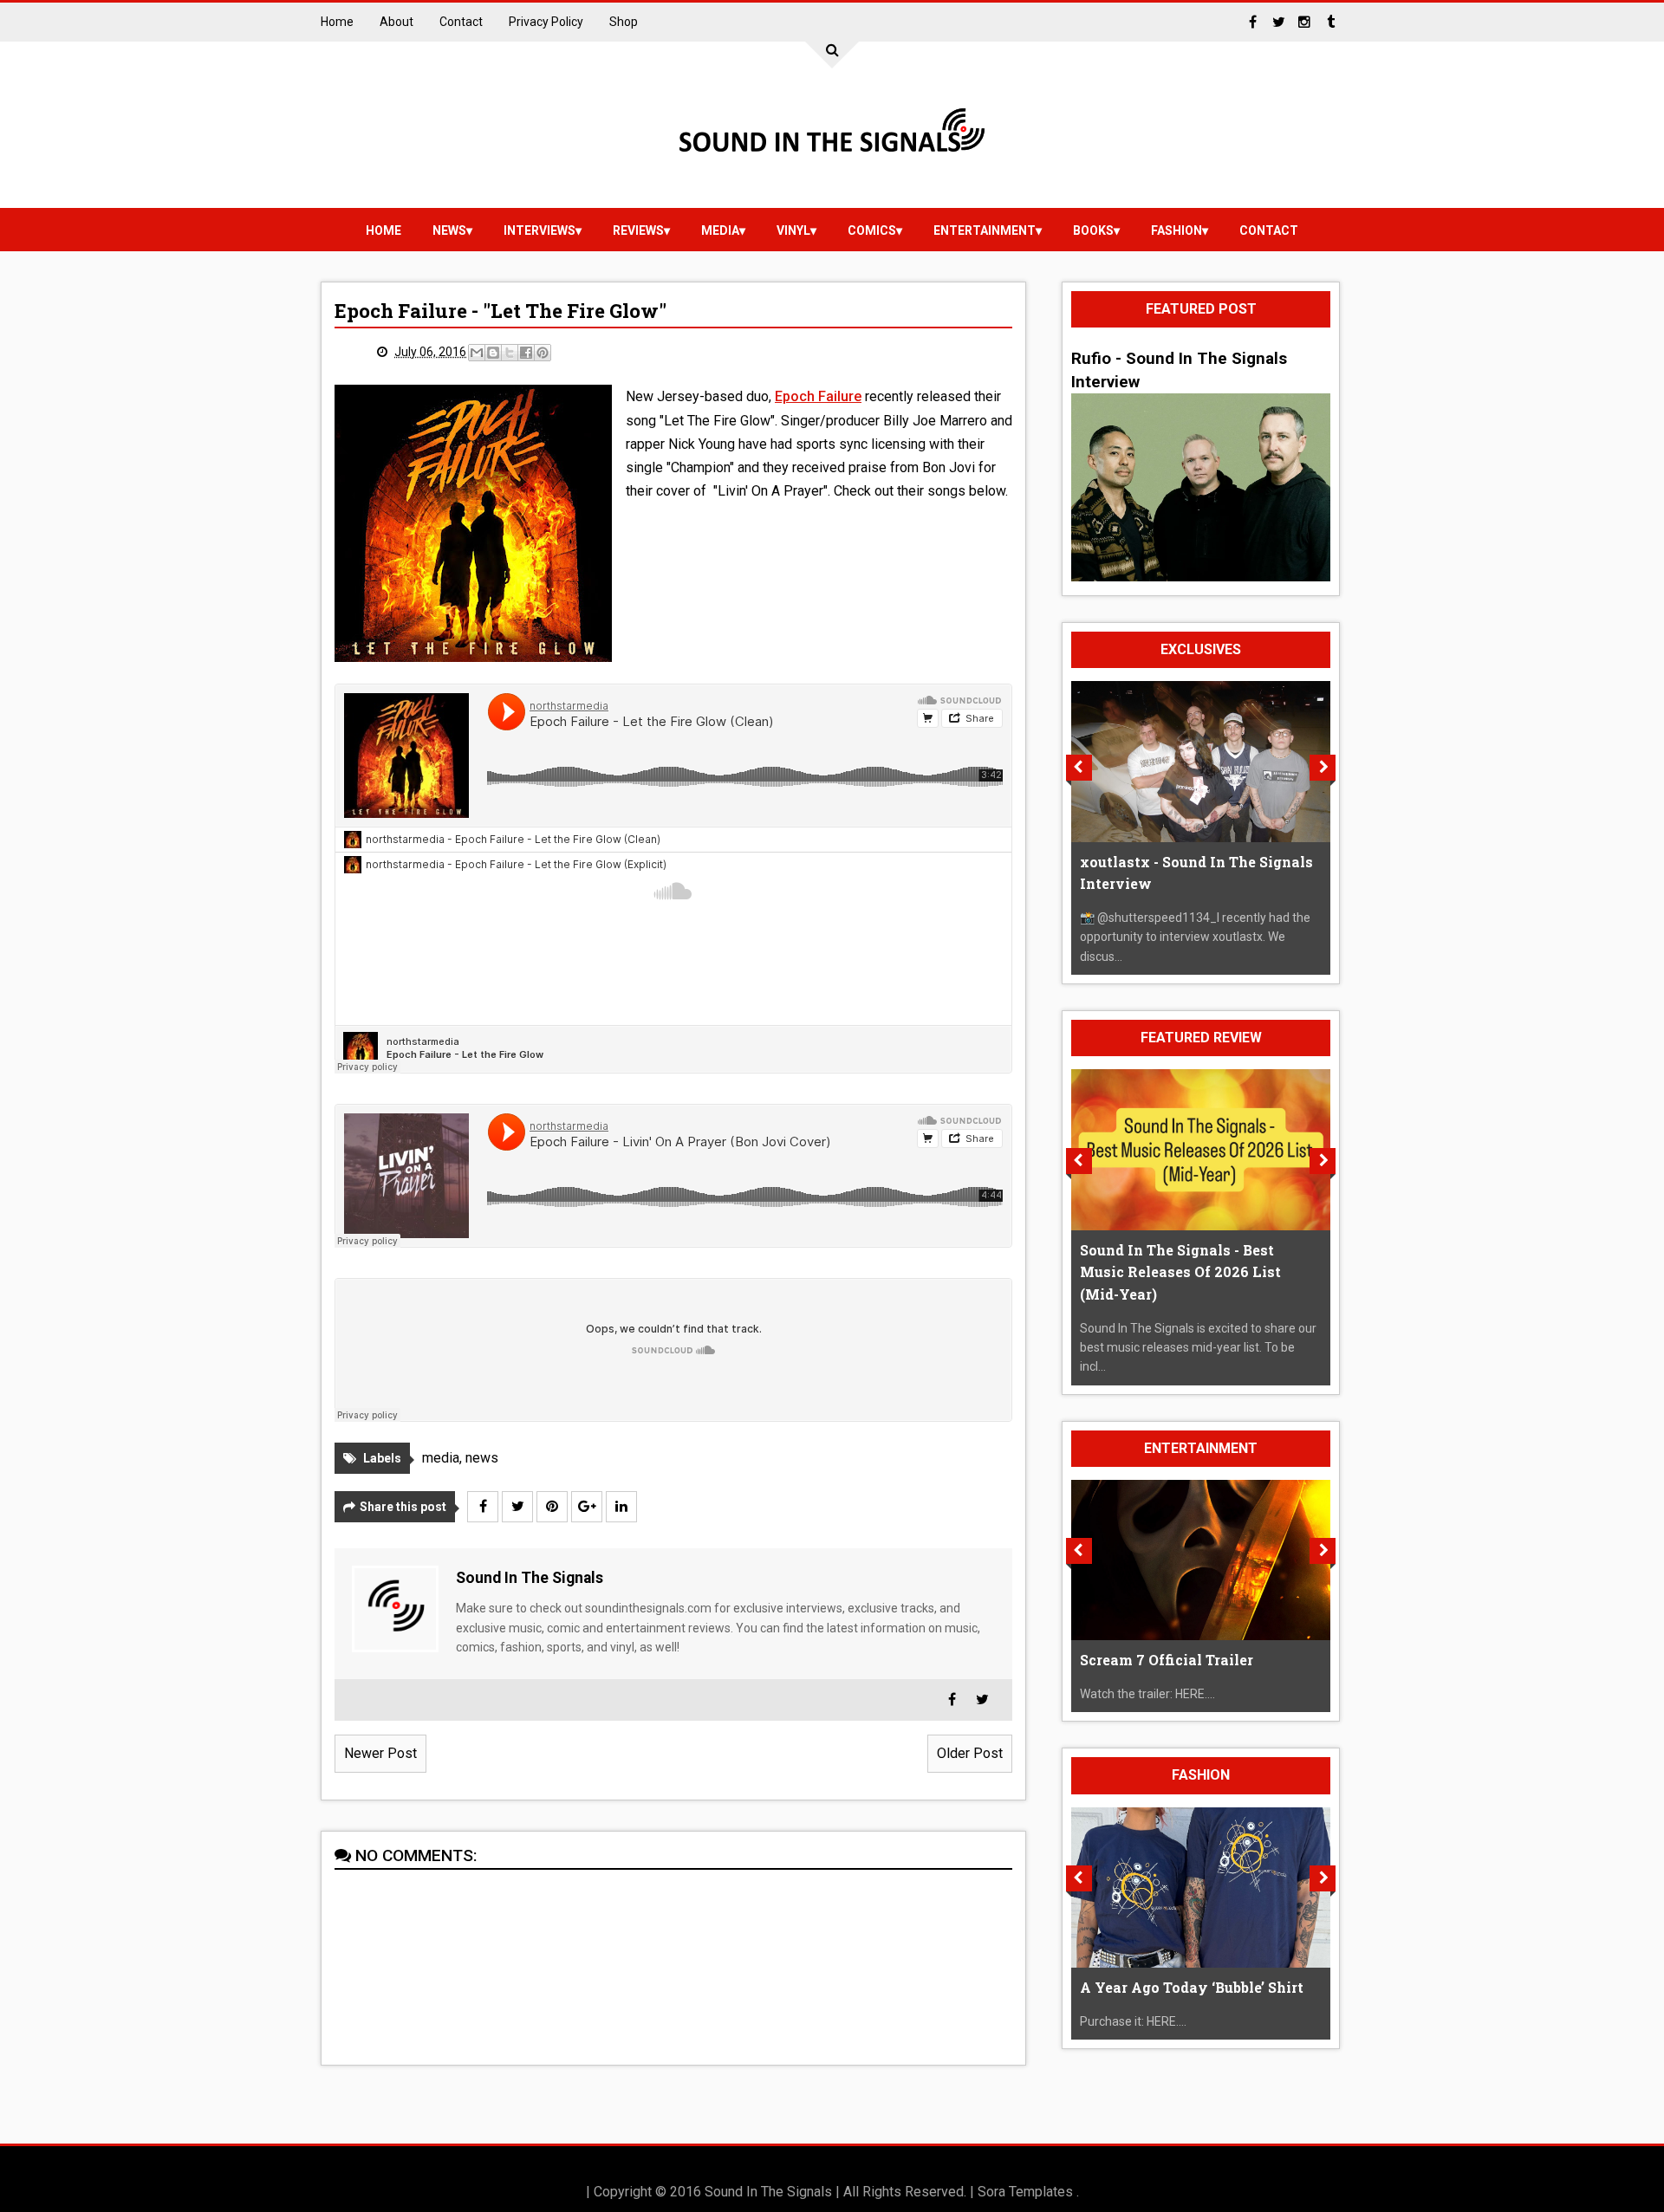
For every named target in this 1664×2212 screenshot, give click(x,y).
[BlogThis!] (493, 353)
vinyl (793, 230)
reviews (638, 230)
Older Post (970, 1753)
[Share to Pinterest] (543, 353)
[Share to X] (510, 353)
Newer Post (380, 1753)
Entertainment (985, 230)
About (396, 22)
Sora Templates (1025, 2192)
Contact (461, 22)
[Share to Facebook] (526, 353)
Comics (872, 230)
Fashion (1176, 230)
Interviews (539, 230)
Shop (624, 22)
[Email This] (477, 353)
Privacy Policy (546, 22)
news (449, 230)
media (720, 230)
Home (337, 22)
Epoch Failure (818, 396)
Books (1093, 230)
